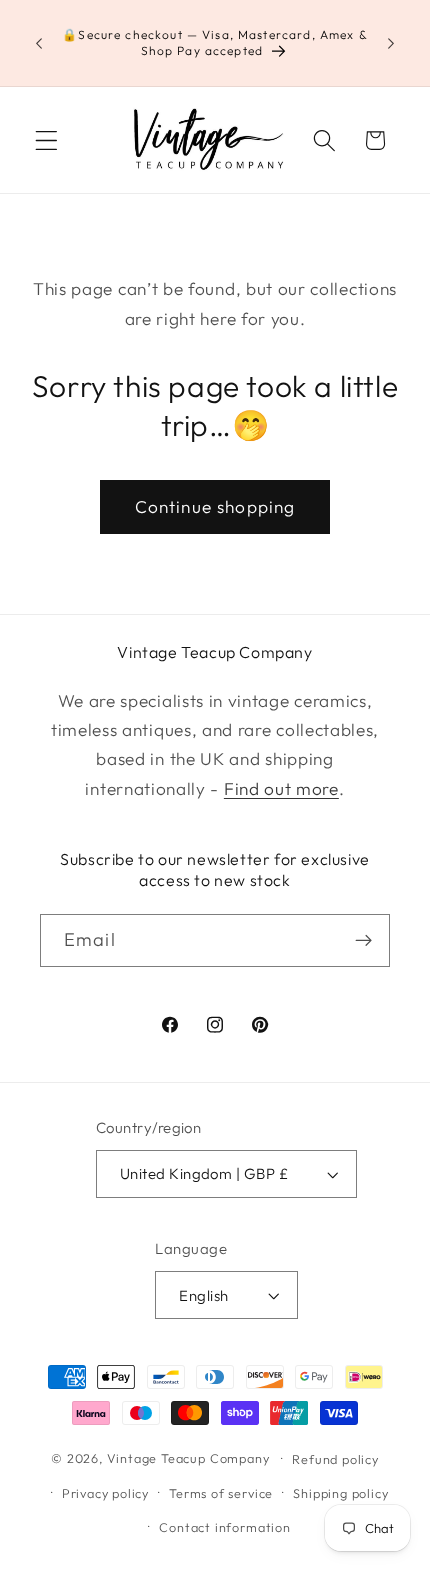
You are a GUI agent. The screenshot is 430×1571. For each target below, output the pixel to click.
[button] (46, 140)
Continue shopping (215, 506)
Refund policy (335, 1459)
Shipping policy (340, 1493)
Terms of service (221, 1493)
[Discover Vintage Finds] (363, 941)
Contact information (224, 1527)
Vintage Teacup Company (188, 1458)
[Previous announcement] (39, 43)
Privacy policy (105, 1493)
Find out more (281, 788)
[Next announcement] (391, 43)
